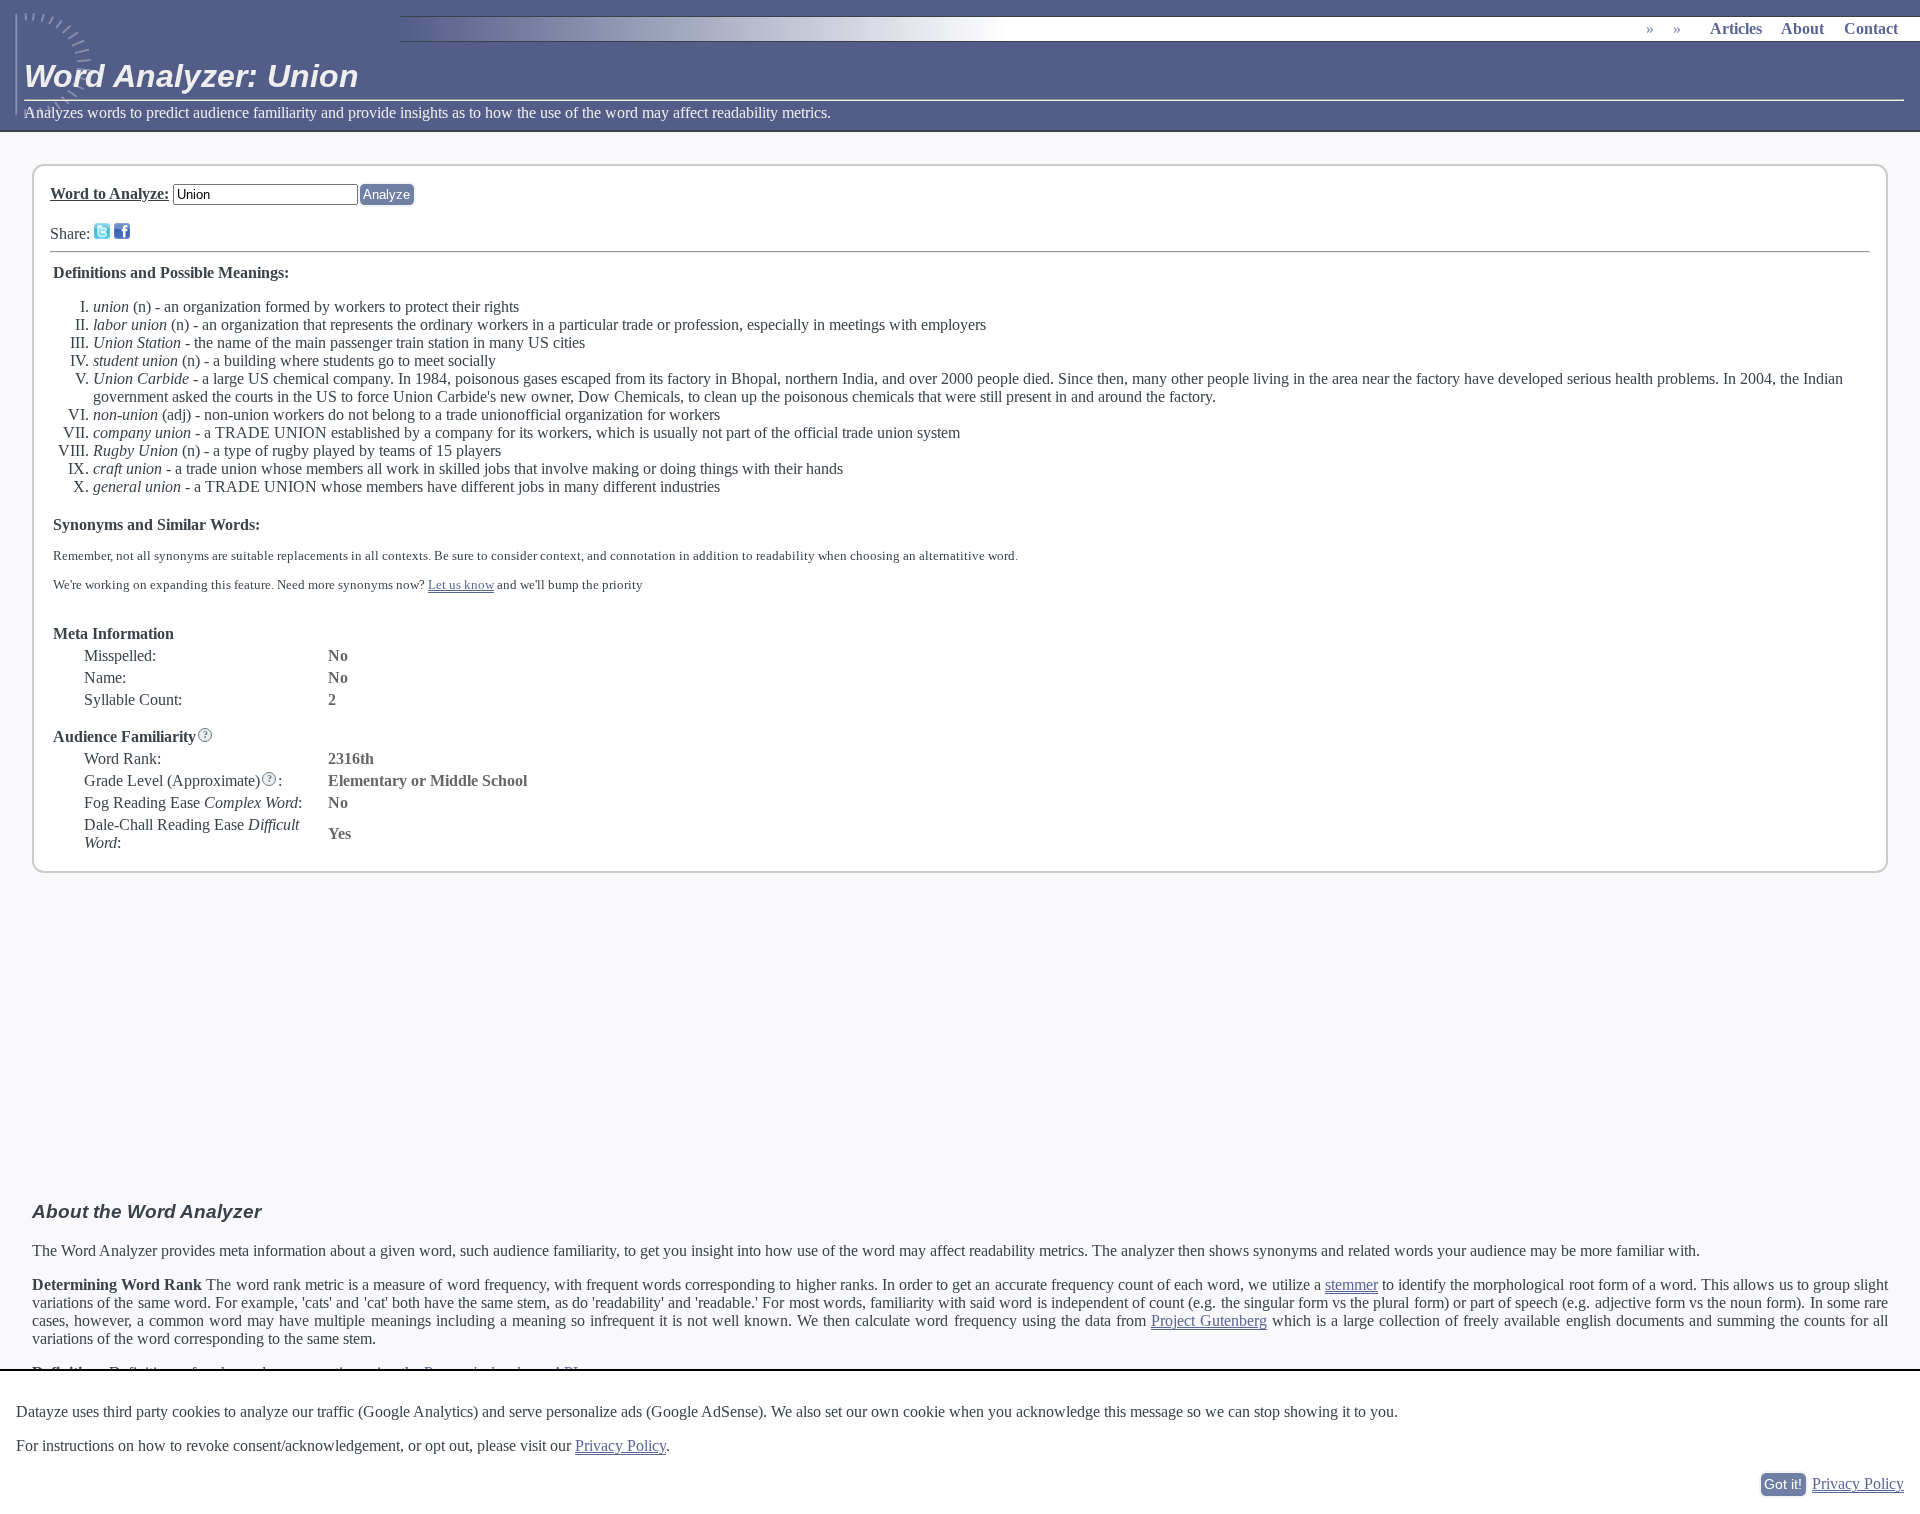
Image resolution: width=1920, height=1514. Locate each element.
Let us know (461, 584)
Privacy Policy (620, 1445)
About (1802, 28)
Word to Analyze (107, 193)
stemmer (1351, 1284)
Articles (1736, 28)
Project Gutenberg (1209, 1320)
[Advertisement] (960, 1037)
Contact (1871, 28)
